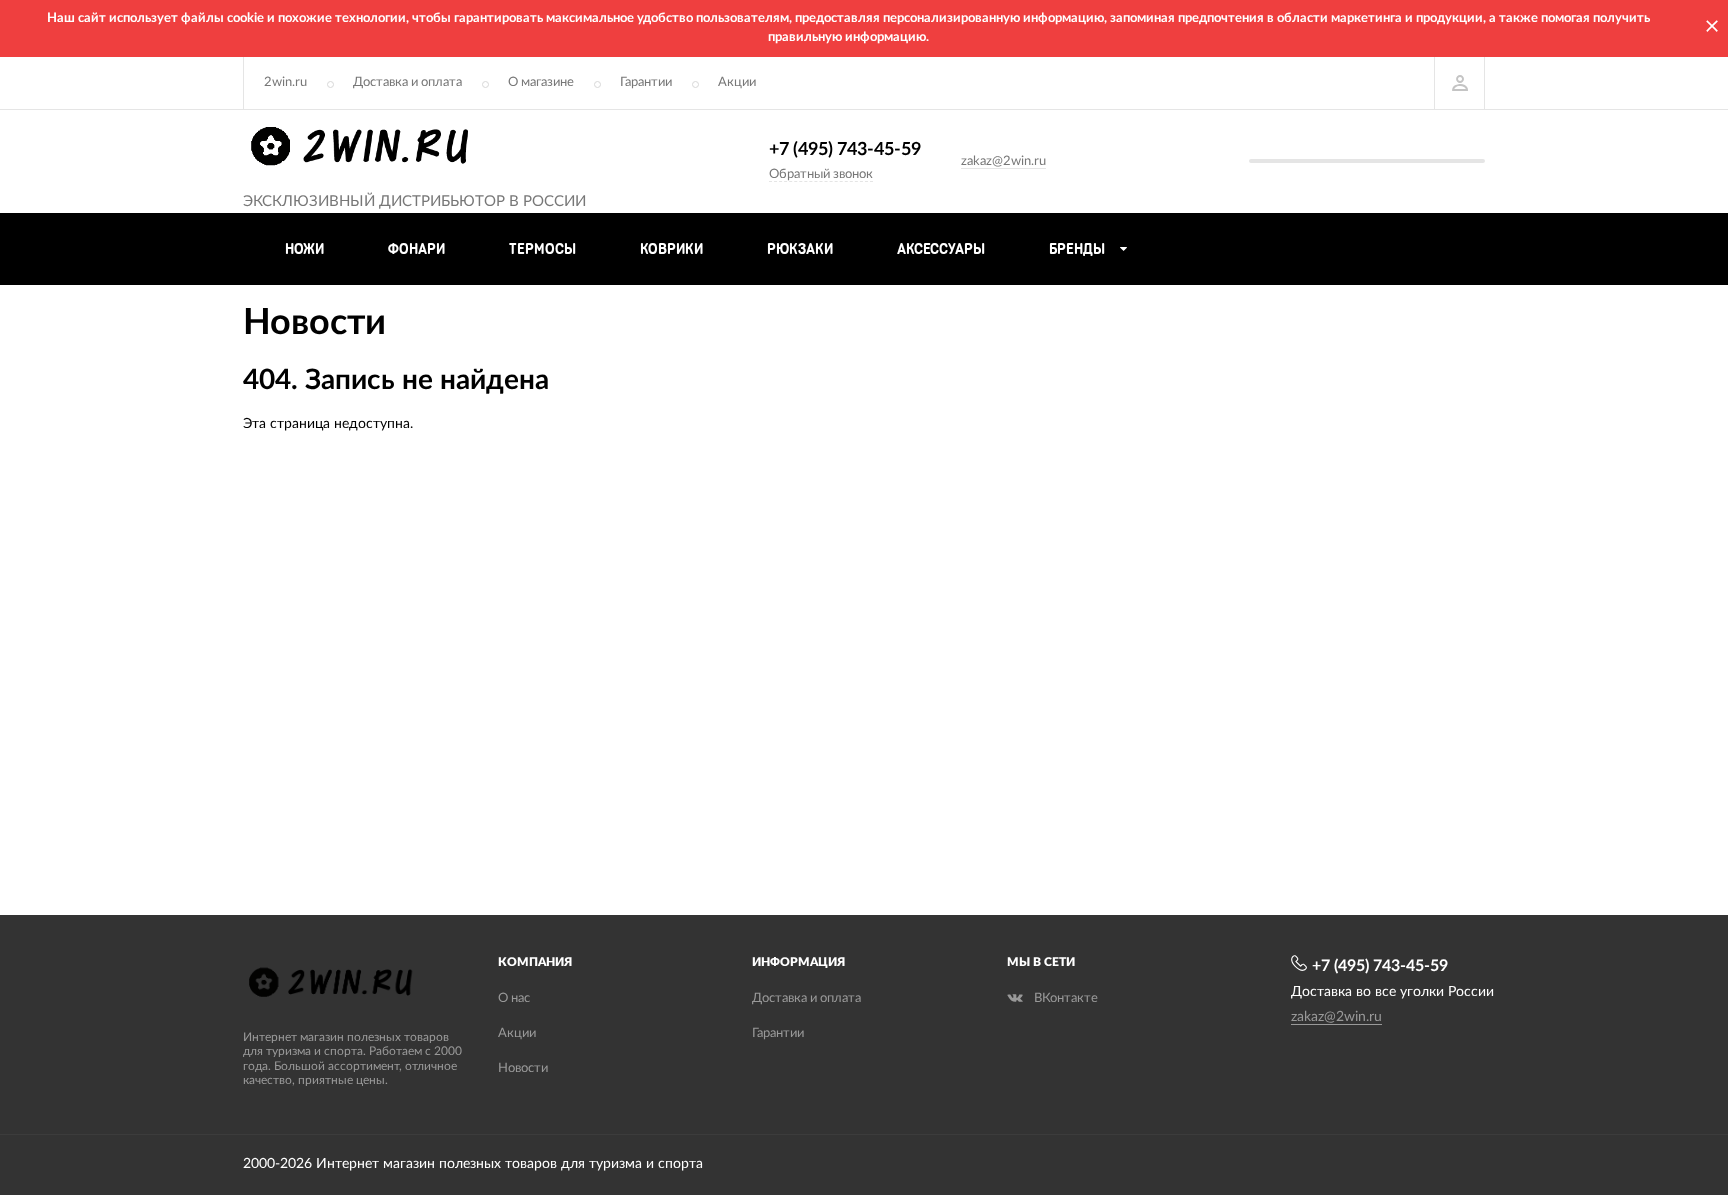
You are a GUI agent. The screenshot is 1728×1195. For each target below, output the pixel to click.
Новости (523, 1068)
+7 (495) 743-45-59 (845, 150)
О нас (514, 998)
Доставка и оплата (407, 82)
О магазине (541, 82)
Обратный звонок (821, 174)
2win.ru (285, 82)
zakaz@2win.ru (1003, 161)
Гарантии (646, 82)
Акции (737, 82)
